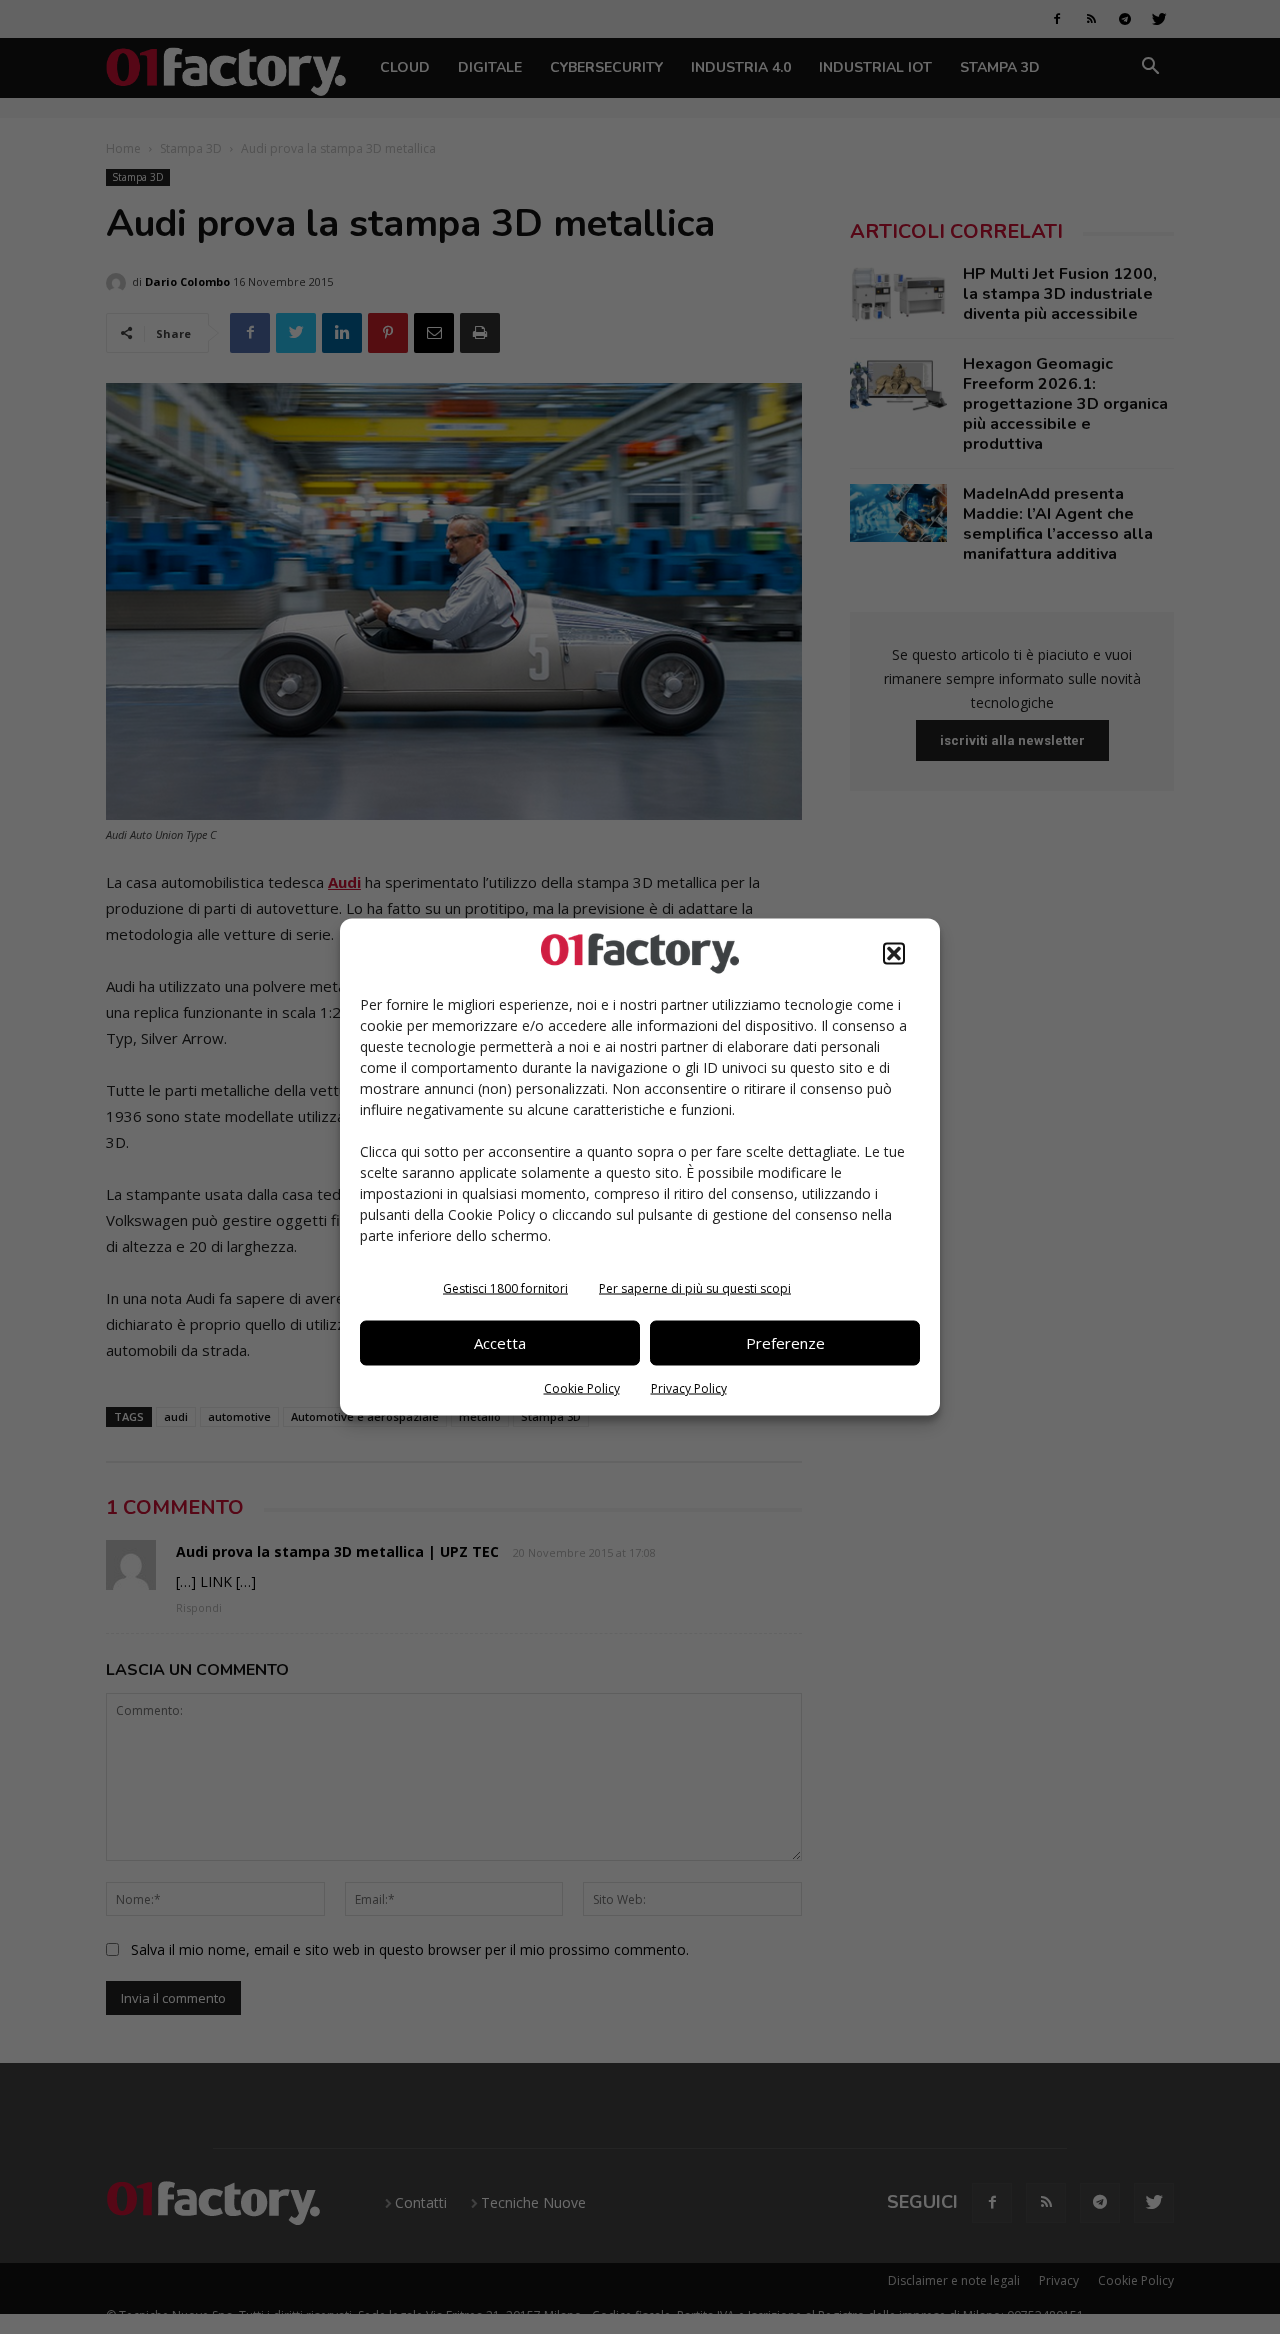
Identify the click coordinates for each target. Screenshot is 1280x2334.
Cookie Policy (582, 1387)
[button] (894, 953)
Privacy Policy (689, 1387)
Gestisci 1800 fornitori (505, 1287)
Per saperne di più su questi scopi (695, 1287)
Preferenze (785, 1343)
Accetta (500, 1343)
